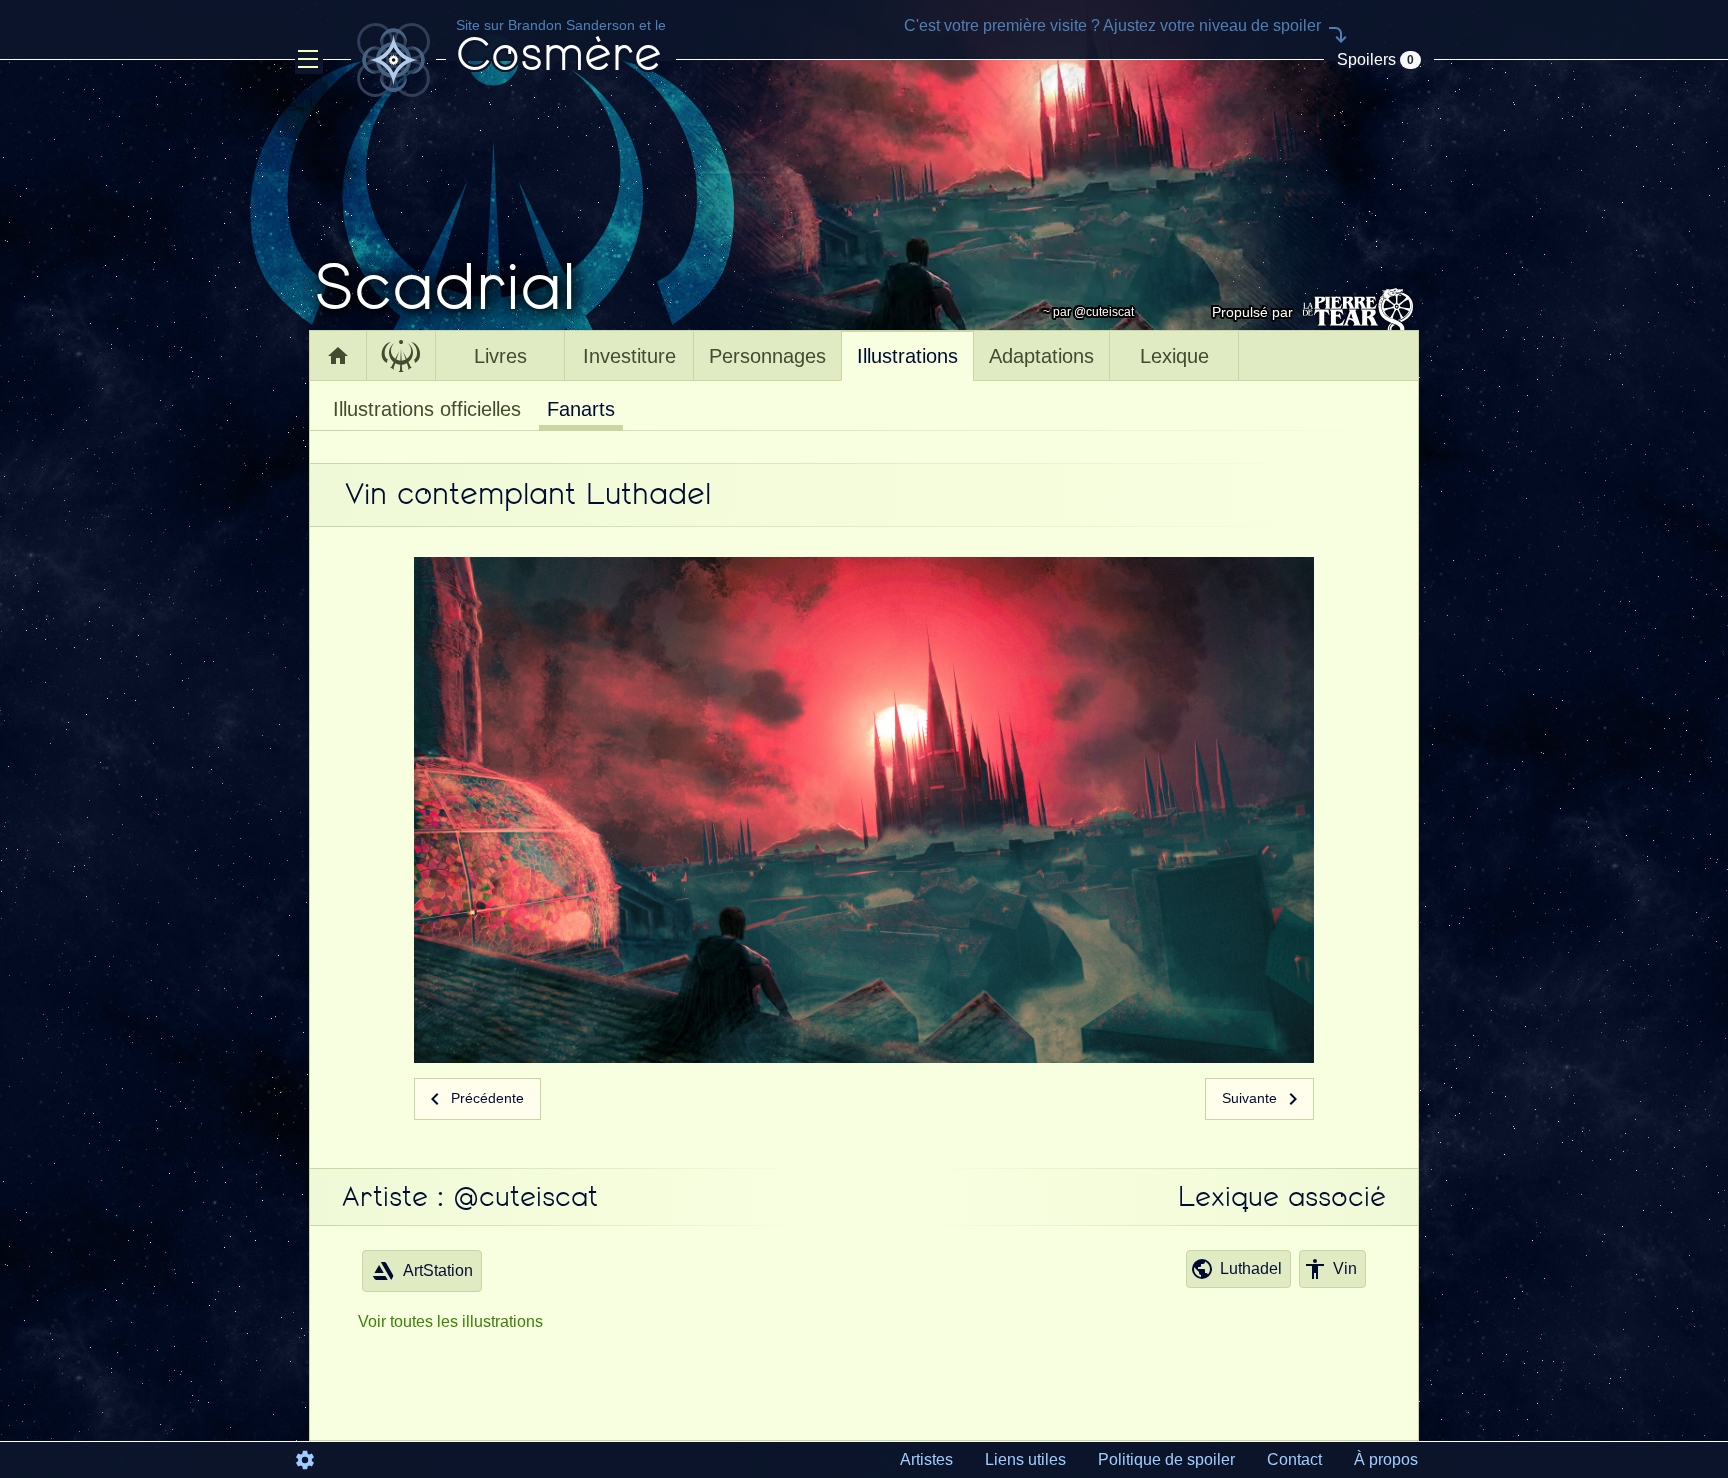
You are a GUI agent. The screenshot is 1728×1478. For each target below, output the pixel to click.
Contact (1294, 1459)
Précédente (485, 1098)
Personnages (767, 356)
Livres (500, 356)
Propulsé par (1252, 312)
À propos (1386, 1459)
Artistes (926, 1459)
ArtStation (438, 1270)
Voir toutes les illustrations (450, 1321)
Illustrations (907, 356)
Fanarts (581, 409)
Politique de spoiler (1166, 1459)
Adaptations (1041, 356)
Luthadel (1251, 1268)
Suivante (1251, 1098)
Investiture (629, 356)
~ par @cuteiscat (1088, 312)
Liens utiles (1025, 1459)
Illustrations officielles (427, 409)
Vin (1345, 1268)
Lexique (1174, 356)
